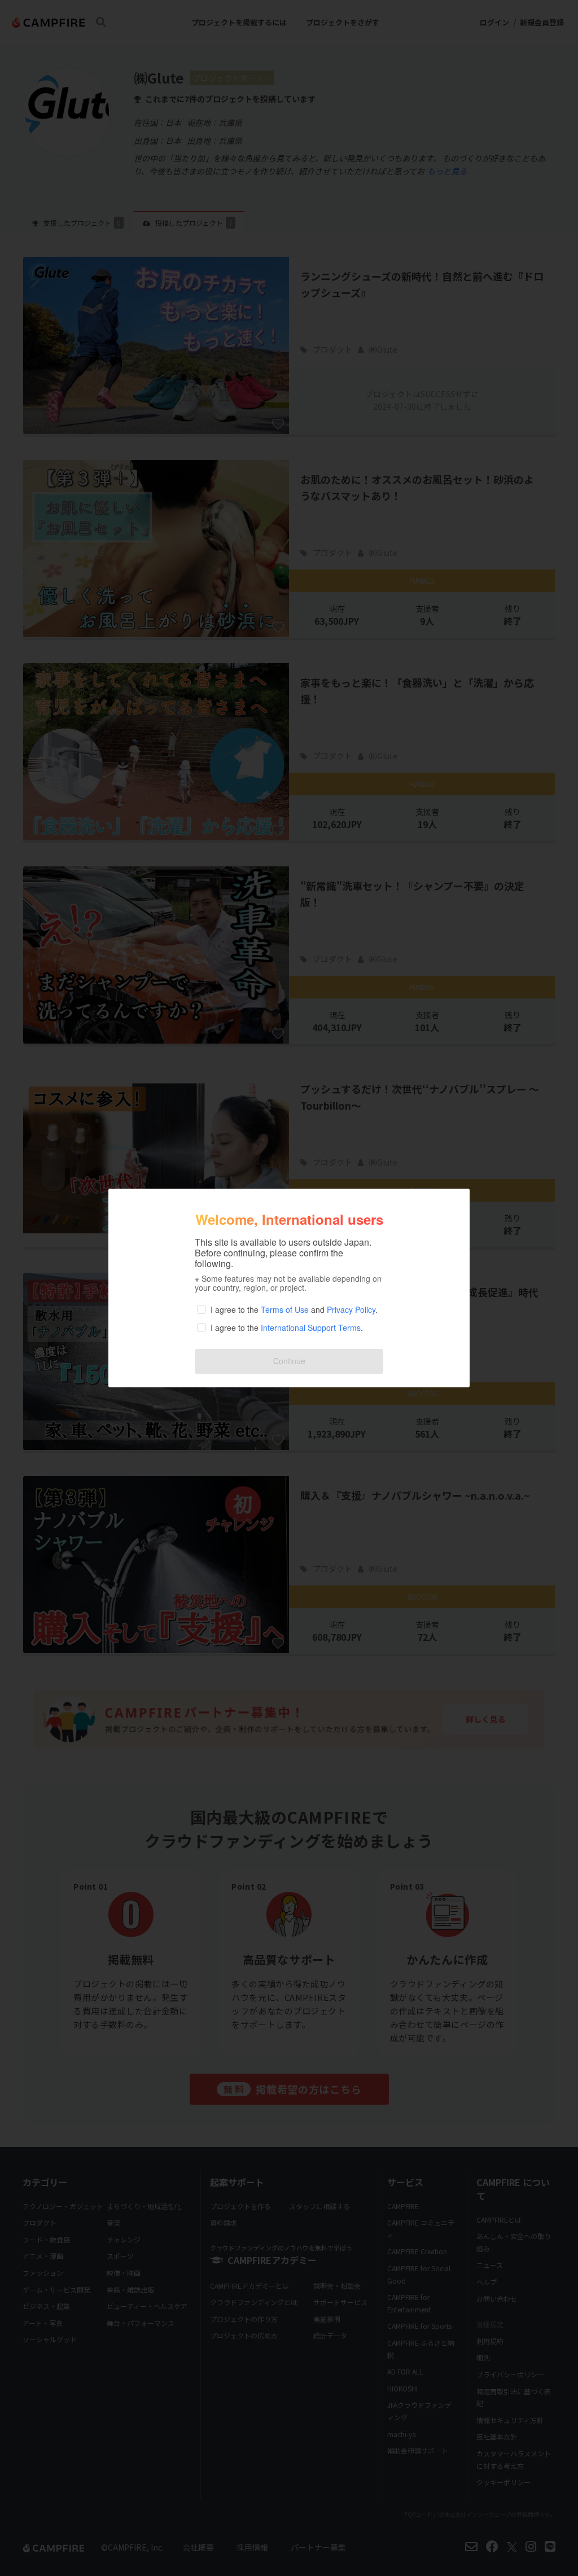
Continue (289, 1361)
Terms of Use (285, 1309)
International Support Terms (311, 1328)
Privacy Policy (351, 1309)
